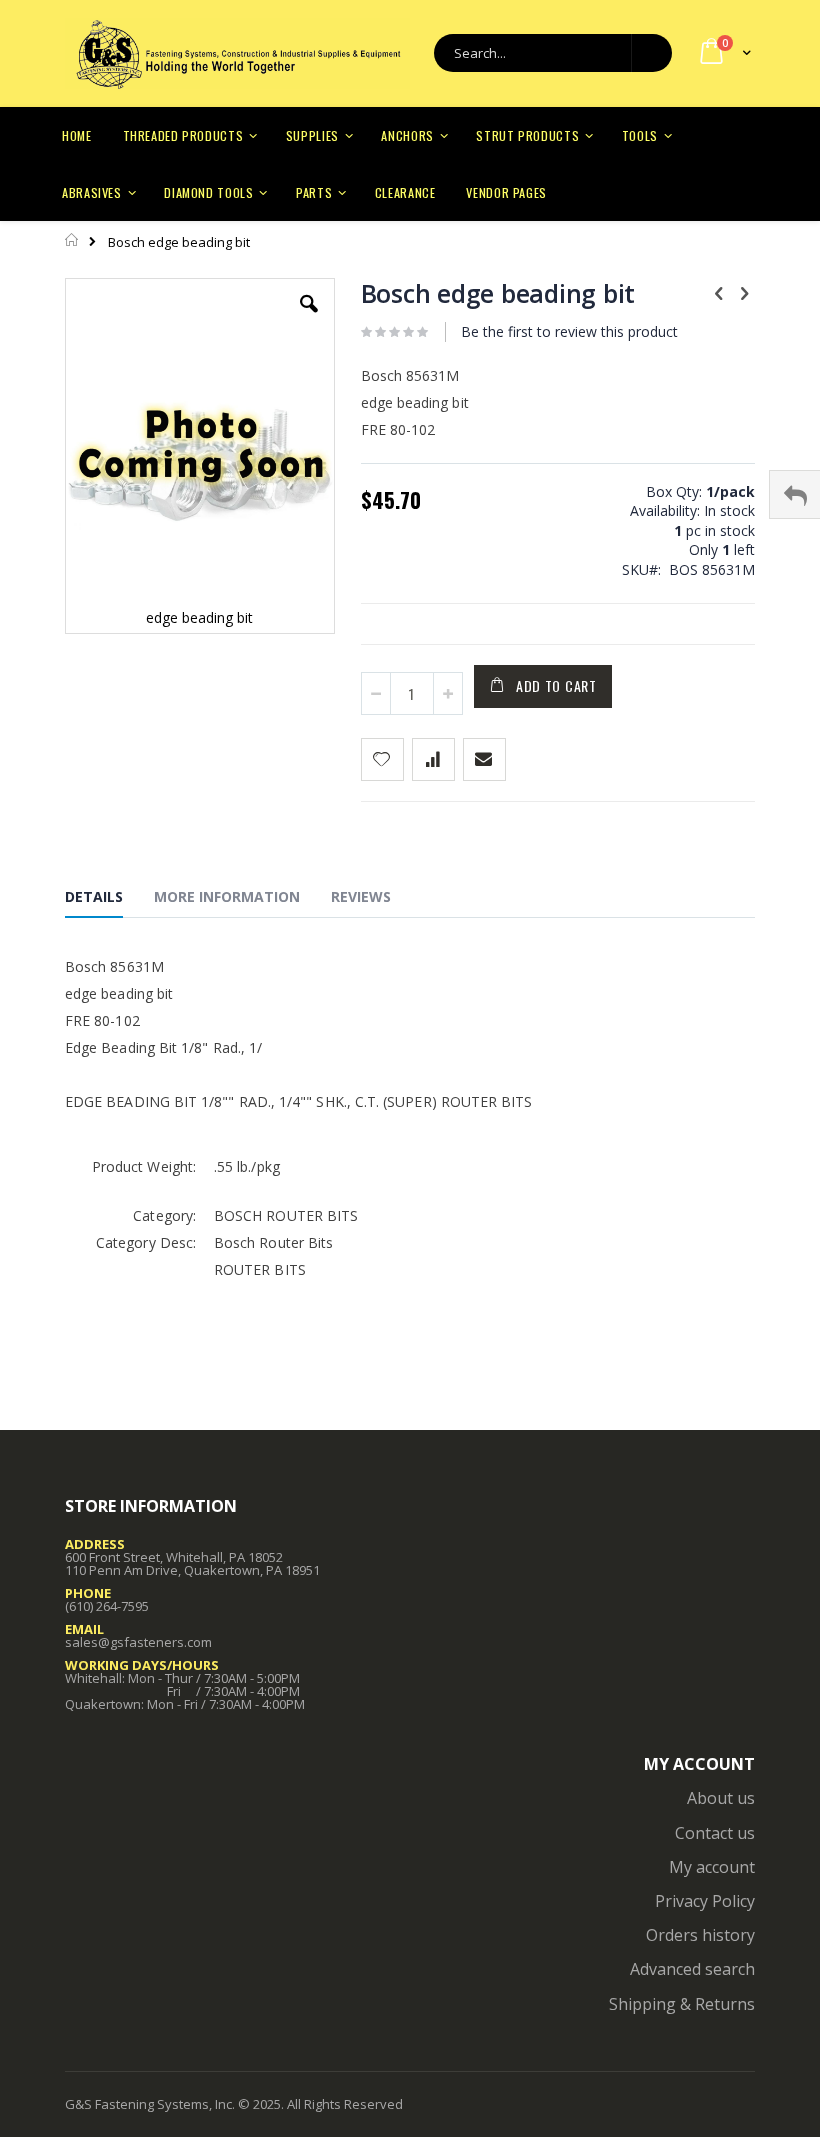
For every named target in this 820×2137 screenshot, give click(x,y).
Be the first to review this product (569, 331)
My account (712, 1867)
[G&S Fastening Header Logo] (237, 54)
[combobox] (553, 53)
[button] (309, 319)
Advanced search (692, 1969)
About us (721, 1798)
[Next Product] (744, 292)
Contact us (715, 1833)
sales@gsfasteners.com (138, 1642)
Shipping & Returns (682, 2004)
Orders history (700, 1935)
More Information (227, 896)
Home (72, 240)
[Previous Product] (719, 292)
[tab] (109, 900)
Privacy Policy (705, 1901)
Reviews (361, 896)
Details (94, 896)
